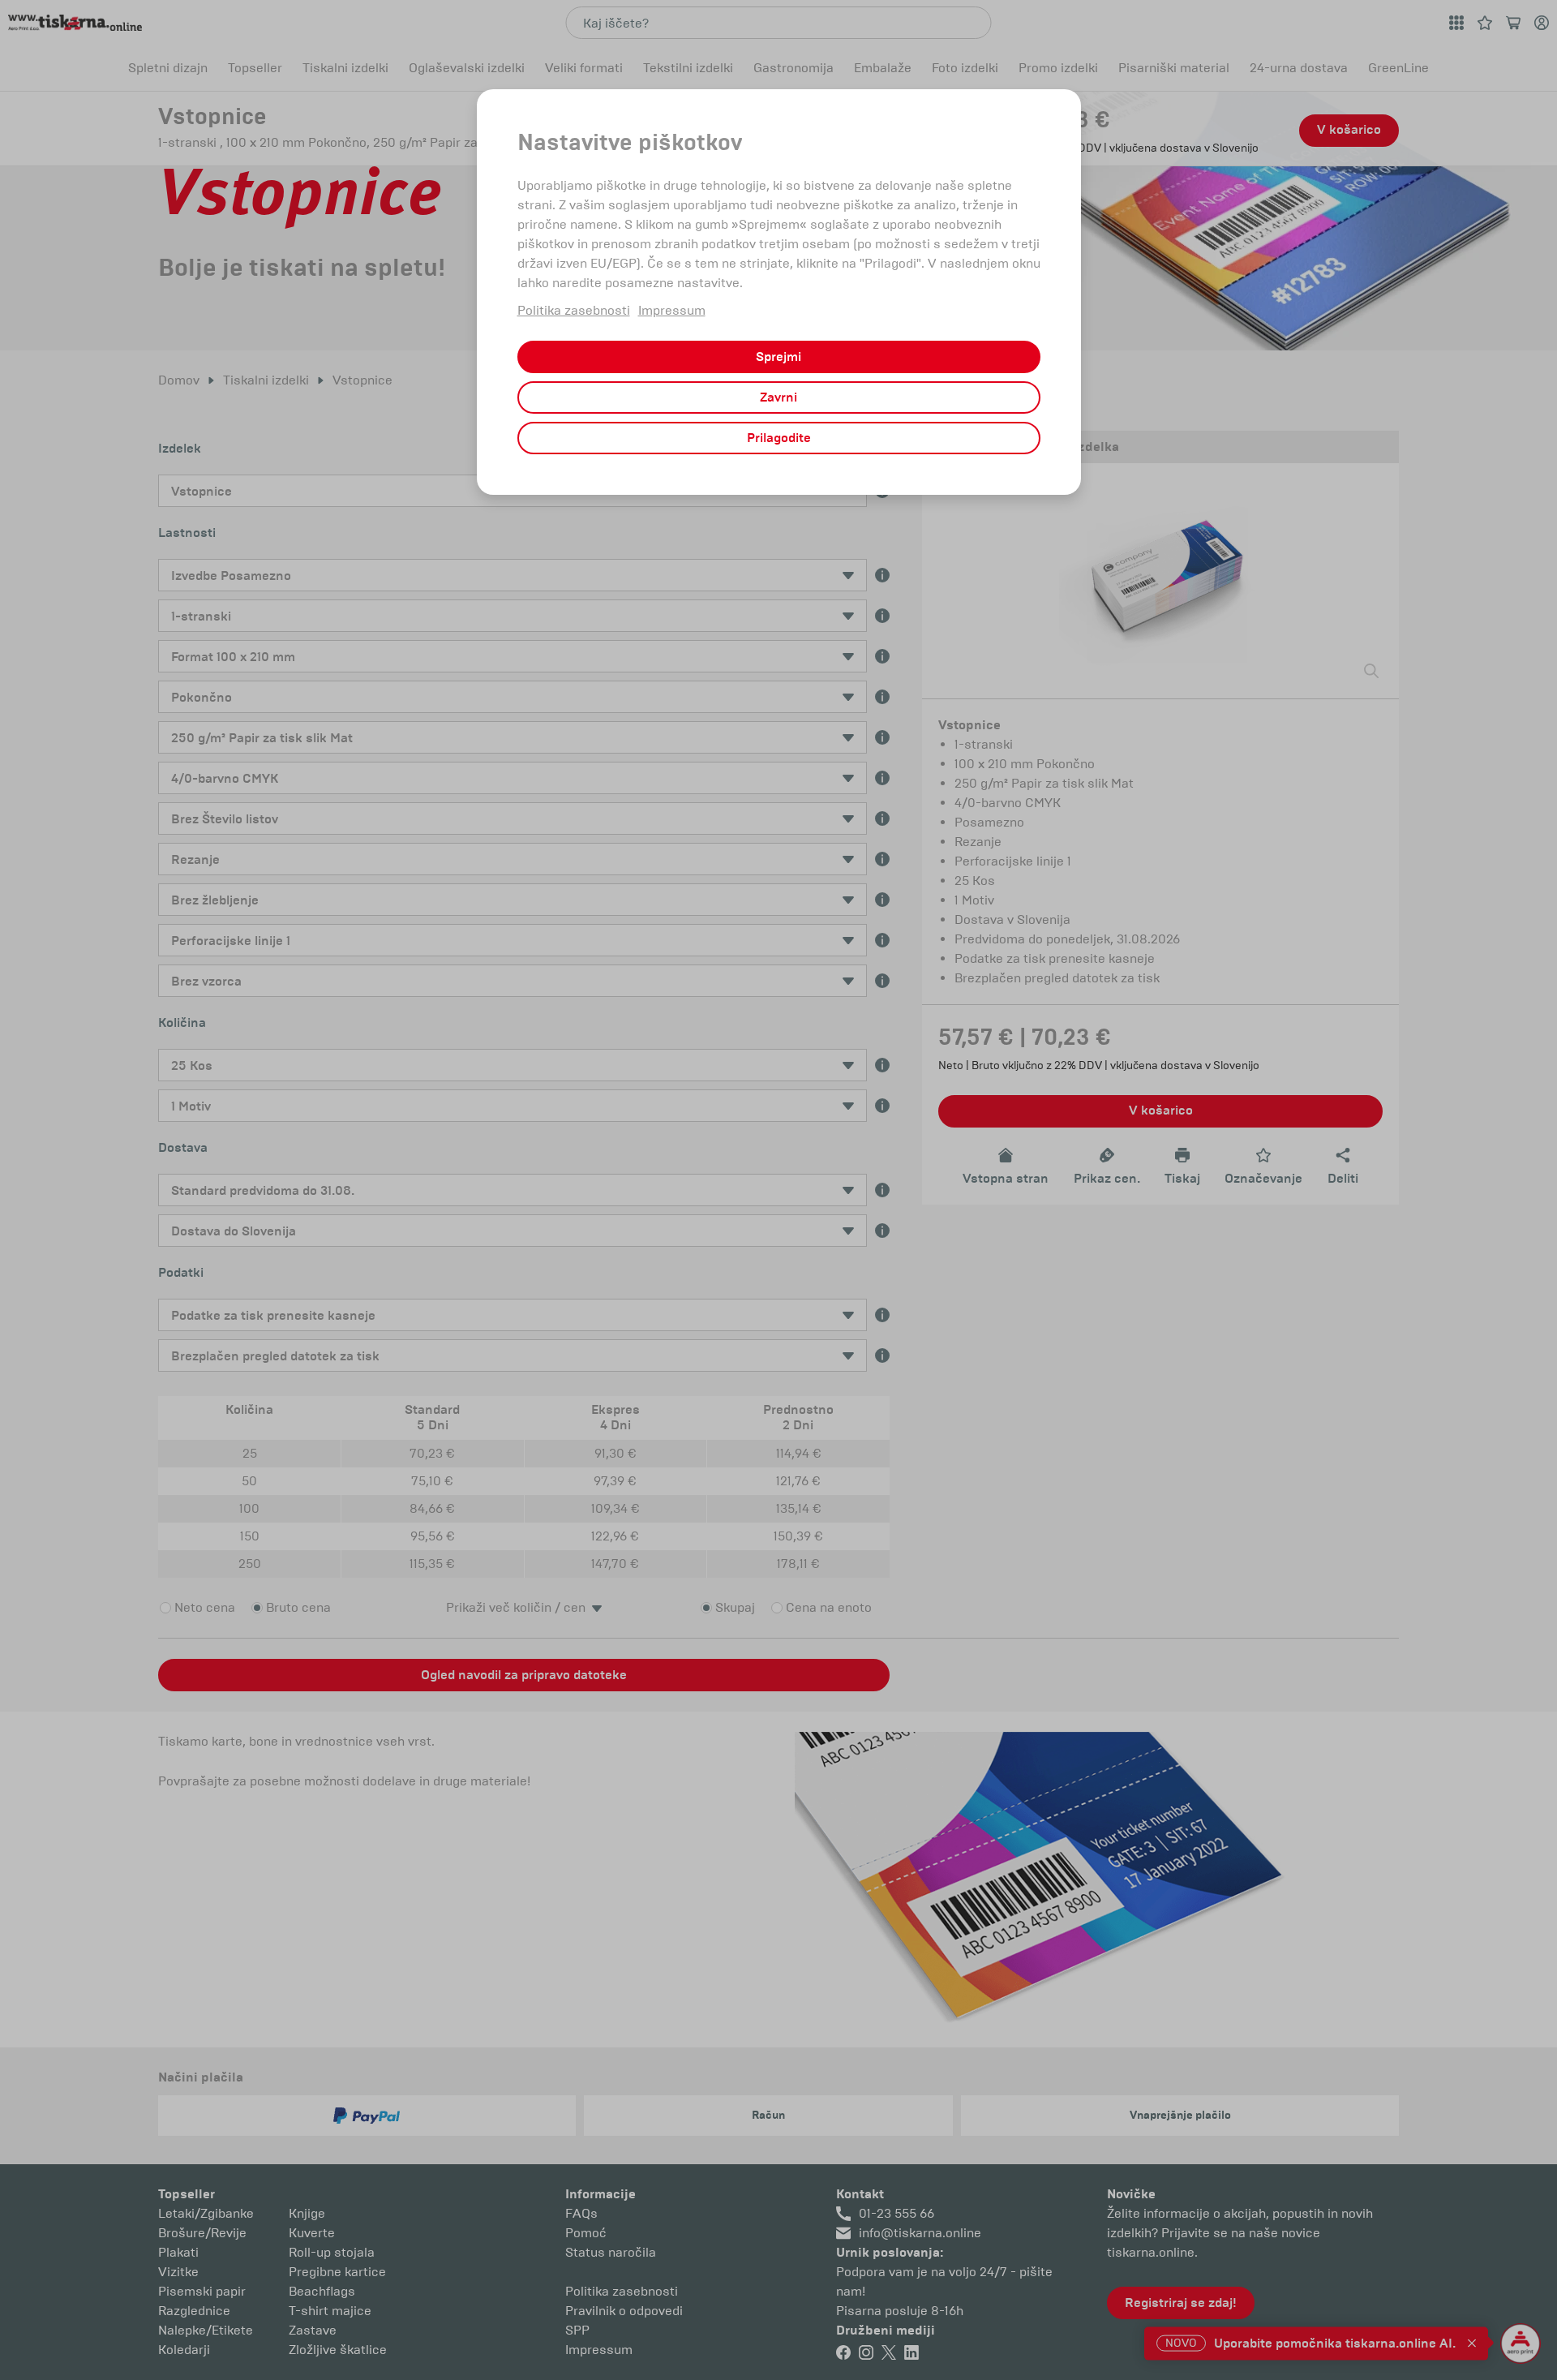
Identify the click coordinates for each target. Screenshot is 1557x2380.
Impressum (672, 310)
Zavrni (778, 397)
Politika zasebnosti (574, 310)
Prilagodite (779, 438)
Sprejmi (778, 357)
